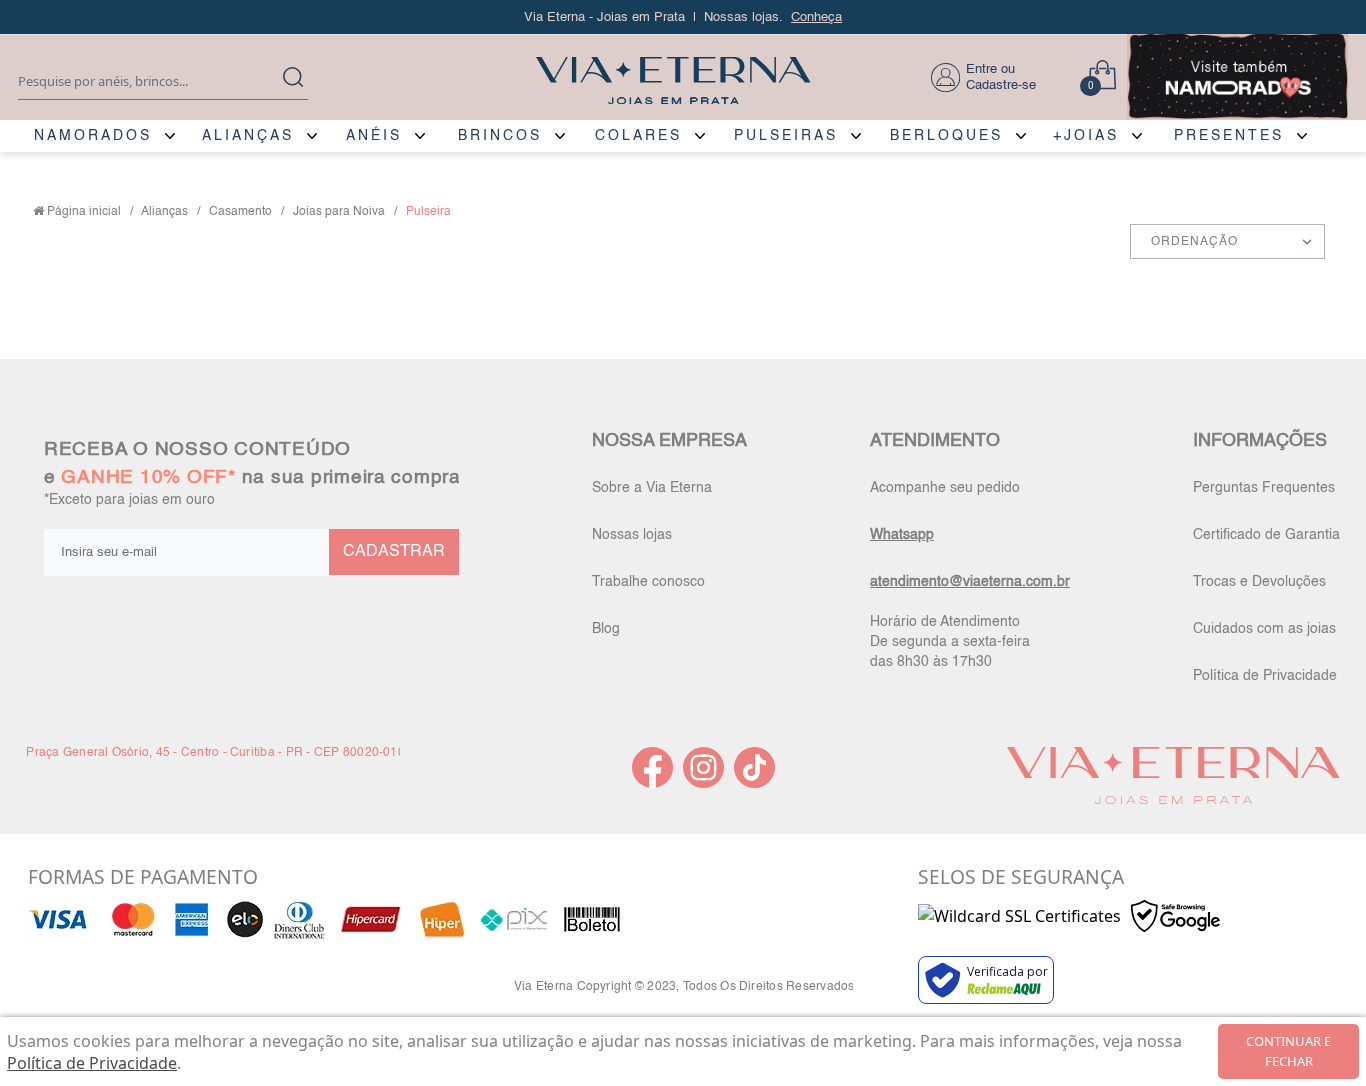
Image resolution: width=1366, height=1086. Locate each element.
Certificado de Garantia (1266, 535)
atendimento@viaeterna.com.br (970, 582)
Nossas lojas (632, 535)
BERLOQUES (946, 136)
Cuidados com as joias (1264, 629)
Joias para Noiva (339, 212)
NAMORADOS (93, 136)
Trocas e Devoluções (1259, 582)
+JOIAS (1086, 136)
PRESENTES (1229, 136)
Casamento (240, 212)
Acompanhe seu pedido (945, 488)
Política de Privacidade (1265, 676)
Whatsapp (902, 535)
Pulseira (428, 212)
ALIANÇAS (248, 136)
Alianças (164, 212)
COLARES (638, 136)
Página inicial (84, 212)
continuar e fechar (1288, 1051)
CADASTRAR (394, 552)
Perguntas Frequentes (1264, 488)
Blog (606, 629)
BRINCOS (500, 136)
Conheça (816, 17)
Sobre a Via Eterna (652, 488)
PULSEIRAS (786, 136)
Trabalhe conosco (648, 582)
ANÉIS (374, 136)
